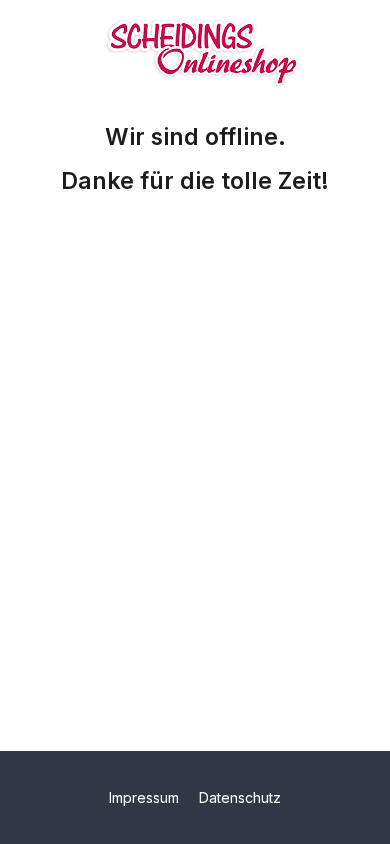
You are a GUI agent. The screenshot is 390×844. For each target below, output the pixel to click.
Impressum (146, 797)
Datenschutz (240, 797)
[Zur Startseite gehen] (203, 48)
